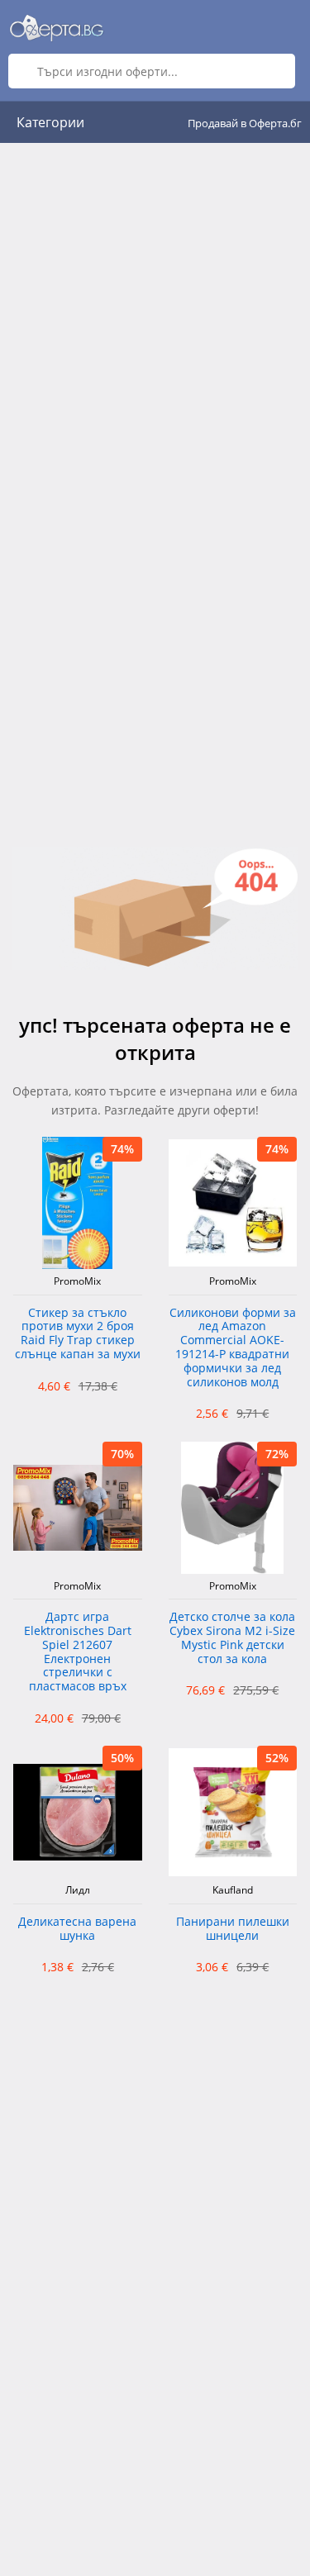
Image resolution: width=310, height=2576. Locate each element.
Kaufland (233, 1890)
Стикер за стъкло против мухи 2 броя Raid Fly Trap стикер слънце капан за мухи (78, 1334)
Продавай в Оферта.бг (245, 123)
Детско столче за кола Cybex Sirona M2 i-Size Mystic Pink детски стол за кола (232, 1638)
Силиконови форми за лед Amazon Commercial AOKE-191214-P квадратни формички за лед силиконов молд (233, 1348)
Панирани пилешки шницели (233, 1929)
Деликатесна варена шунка (77, 1929)
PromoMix (77, 1281)
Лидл (78, 1890)
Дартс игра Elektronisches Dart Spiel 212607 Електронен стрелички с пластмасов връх (78, 1652)
